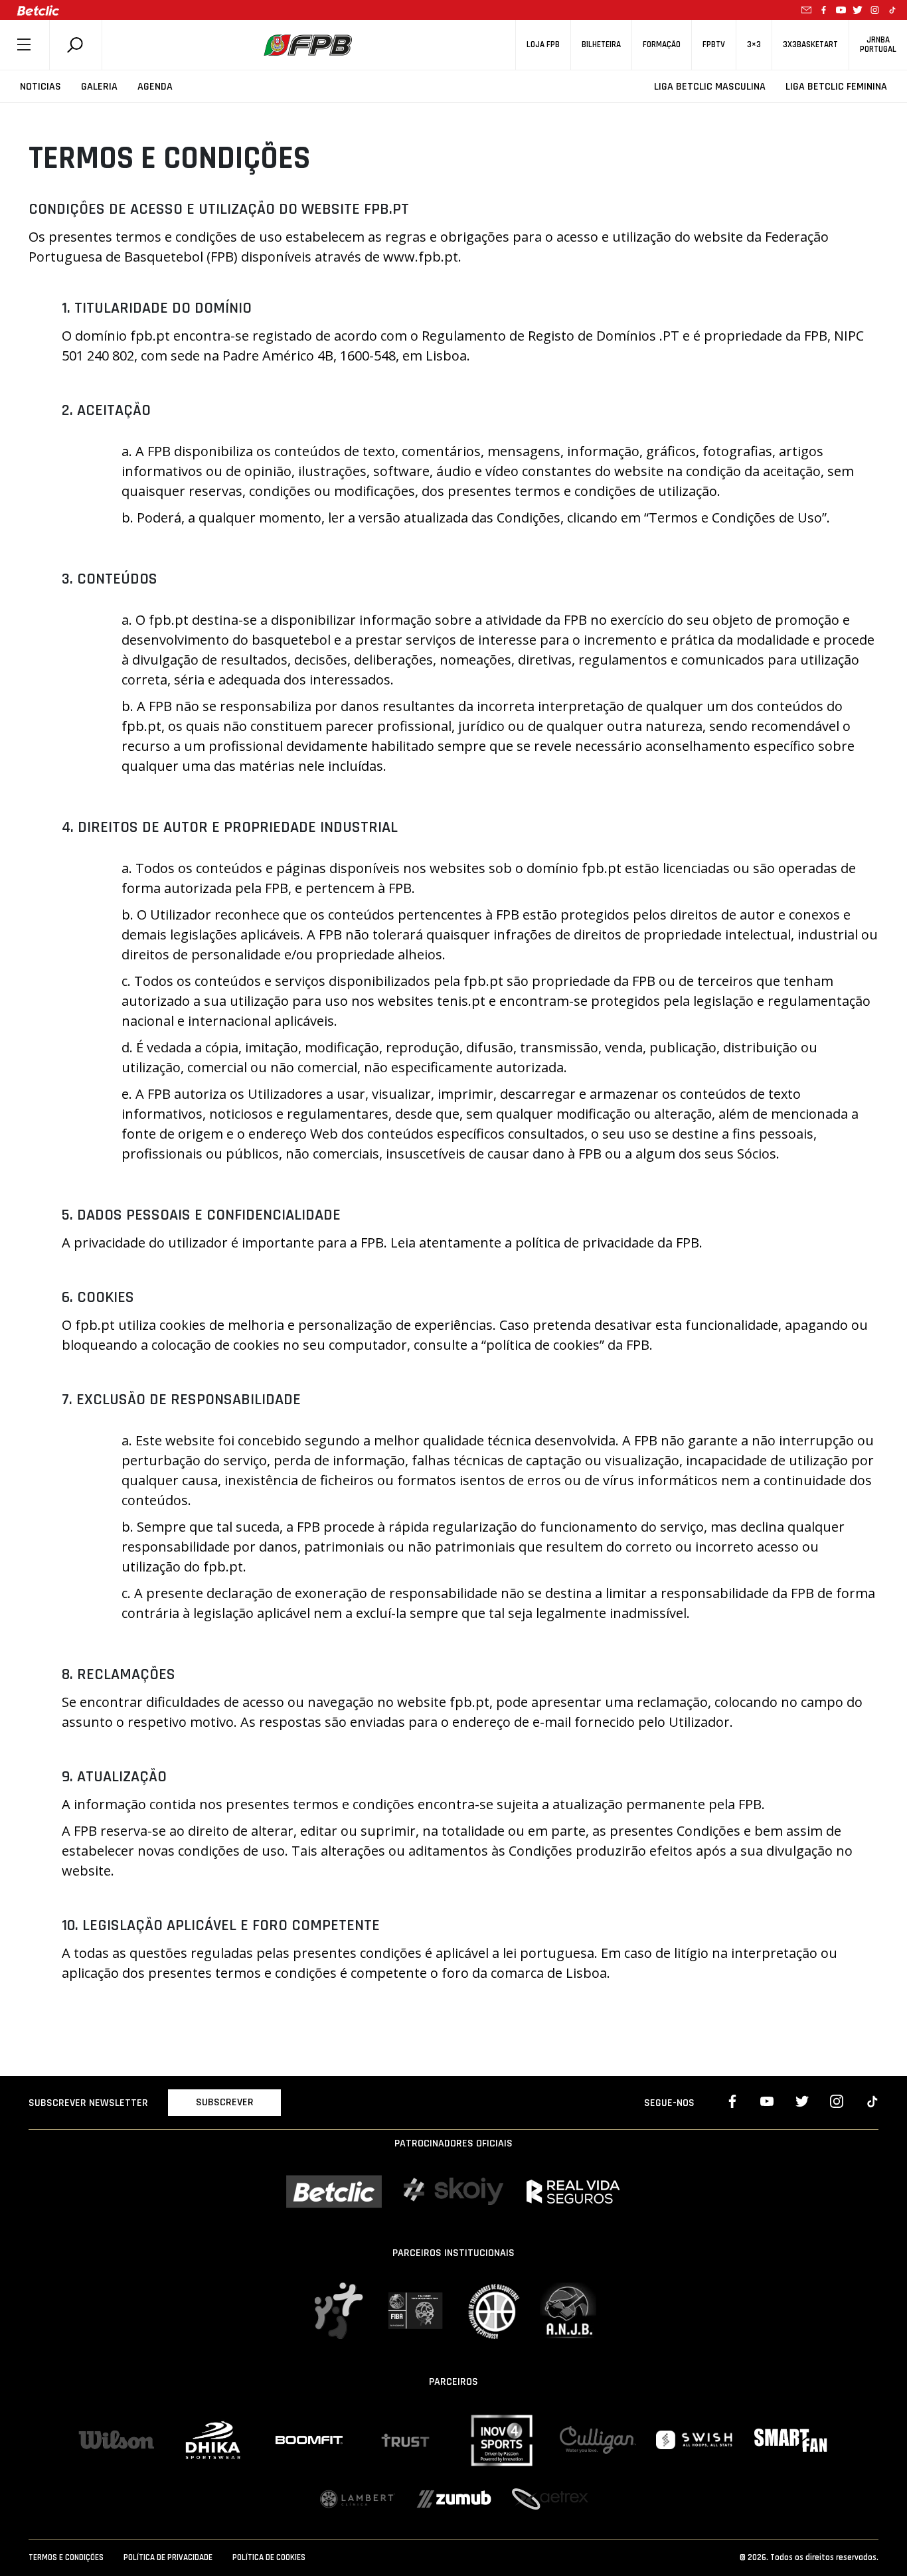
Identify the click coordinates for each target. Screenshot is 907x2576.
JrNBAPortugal (878, 44)
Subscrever (225, 2102)
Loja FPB (543, 45)
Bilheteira (601, 45)
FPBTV (714, 45)
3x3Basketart (810, 45)
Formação (662, 45)
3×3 (754, 45)
